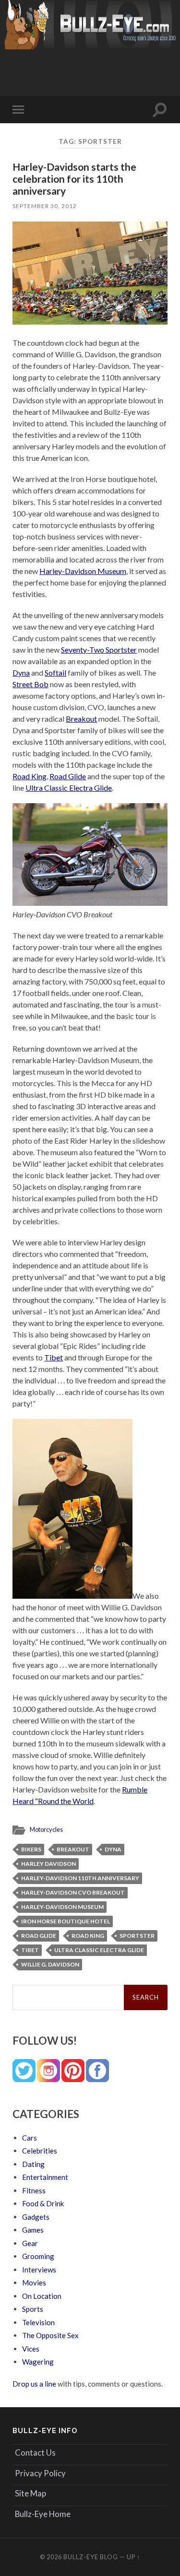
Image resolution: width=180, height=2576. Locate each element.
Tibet (54, 1357)
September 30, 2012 (45, 206)
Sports (33, 2309)
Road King (30, 776)
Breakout (81, 719)
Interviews (39, 2270)
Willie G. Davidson (50, 1964)
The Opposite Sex (50, 2335)
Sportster (137, 1936)
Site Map (30, 2493)
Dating (33, 2164)
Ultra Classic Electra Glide (69, 788)
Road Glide (68, 776)
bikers (31, 1849)
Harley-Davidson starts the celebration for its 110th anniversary (74, 179)
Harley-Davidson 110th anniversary (80, 1878)
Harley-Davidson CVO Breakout (73, 1892)
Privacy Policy (40, 2473)
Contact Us (35, 2453)
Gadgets (36, 2217)
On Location (42, 2296)
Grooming (38, 2256)
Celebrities (40, 2151)
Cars (30, 2138)
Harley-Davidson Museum (83, 571)
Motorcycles (46, 1829)
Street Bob (30, 684)
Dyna (21, 673)
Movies (34, 2283)
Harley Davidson (48, 1864)
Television (38, 2322)
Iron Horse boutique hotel (66, 1921)
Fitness (34, 2190)
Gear (30, 2243)
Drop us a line (34, 2384)
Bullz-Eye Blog (91, 2557)
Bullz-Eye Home (43, 2514)
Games (33, 2230)
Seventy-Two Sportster (99, 650)
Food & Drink (43, 2203)
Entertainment (45, 2177)
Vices (31, 2349)
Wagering (38, 2362)
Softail (55, 673)
